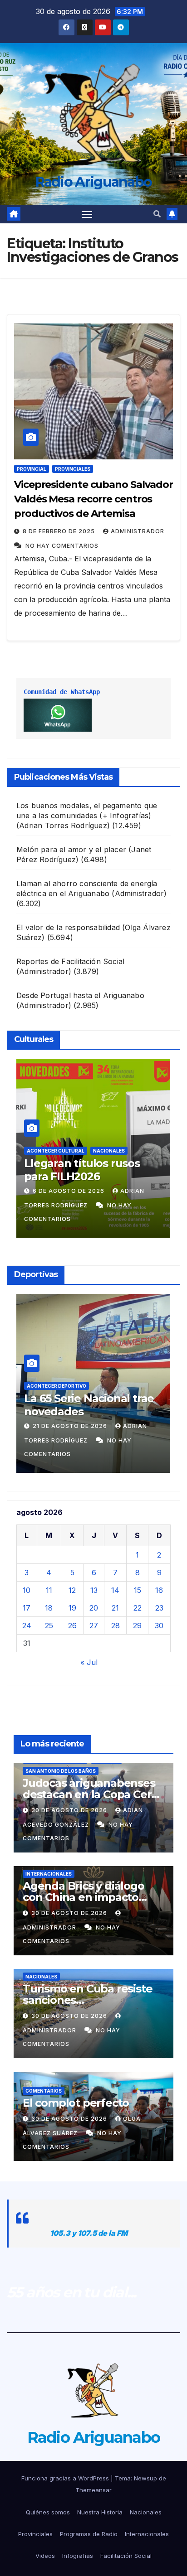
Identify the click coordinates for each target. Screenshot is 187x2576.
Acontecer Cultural (56, 1151)
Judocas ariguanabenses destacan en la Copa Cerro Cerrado (93, 1794)
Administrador (138, 531)
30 (159, 1626)
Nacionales (109, 1151)
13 (94, 1590)
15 (138, 1590)
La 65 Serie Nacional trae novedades (89, 1405)
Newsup (145, 2478)
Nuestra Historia (100, 2512)
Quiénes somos (48, 2512)
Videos (45, 2556)
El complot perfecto (76, 2103)
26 (72, 1626)
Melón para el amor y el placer (71, 849)
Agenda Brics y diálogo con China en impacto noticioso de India (84, 1897)
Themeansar (93, 2490)
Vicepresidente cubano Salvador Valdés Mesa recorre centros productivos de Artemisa (93, 499)
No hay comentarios (62, 546)
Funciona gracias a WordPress (66, 2478)
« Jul (89, 1662)
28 (116, 1626)
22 (138, 1608)
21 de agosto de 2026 (71, 1426)
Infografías (78, 2556)
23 (159, 1608)
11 (49, 1590)
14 (115, 1590)
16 (159, 1590)
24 (27, 1626)
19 (72, 1608)
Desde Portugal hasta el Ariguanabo (80, 995)
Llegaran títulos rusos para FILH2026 (82, 1170)
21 (115, 1608)
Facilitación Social (126, 2556)
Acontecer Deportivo (57, 1386)
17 (27, 1608)
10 (27, 1590)
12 (72, 1590)
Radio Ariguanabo (94, 182)
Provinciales (73, 469)
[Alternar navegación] (87, 214)
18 (49, 1608)
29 (137, 1626)
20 (94, 1608)
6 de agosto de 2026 (69, 1191)
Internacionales (49, 1874)
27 (94, 1626)
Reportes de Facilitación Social (70, 961)
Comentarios (44, 2091)
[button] (157, 214)
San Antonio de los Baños (61, 1771)
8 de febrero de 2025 (60, 531)
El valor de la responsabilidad (68, 927)
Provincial (32, 469)
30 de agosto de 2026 (70, 1810)
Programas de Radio (89, 2534)
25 (49, 1626)
